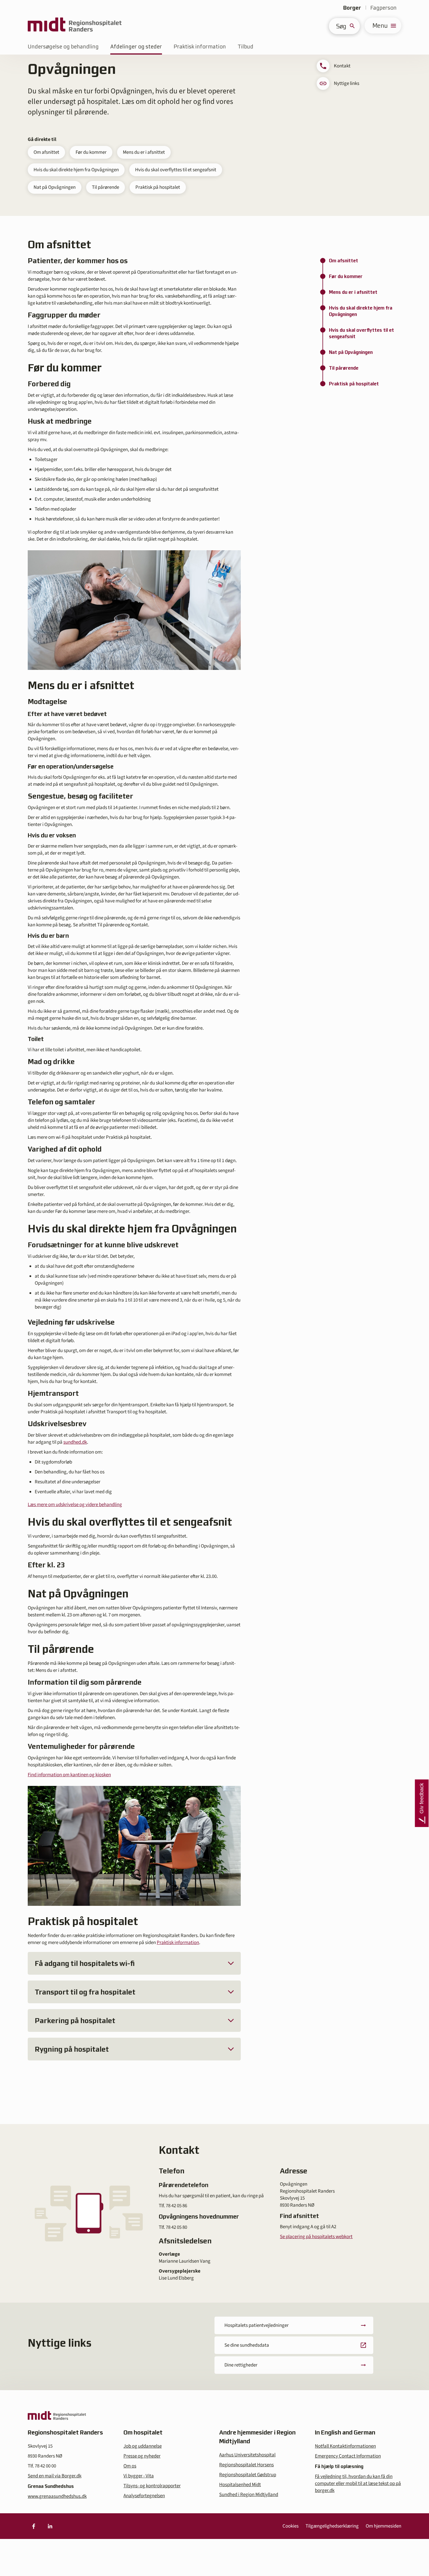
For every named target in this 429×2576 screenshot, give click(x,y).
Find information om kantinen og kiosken (69, 1775)
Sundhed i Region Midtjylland (249, 2495)
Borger (352, 8)
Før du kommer (91, 152)
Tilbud (245, 47)
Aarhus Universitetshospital (247, 2455)
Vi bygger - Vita (139, 2476)
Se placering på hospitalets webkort (316, 2237)
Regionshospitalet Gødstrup (248, 2475)
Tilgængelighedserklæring (332, 2526)
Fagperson (383, 8)
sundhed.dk (75, 1442)
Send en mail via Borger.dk (55, 2476)
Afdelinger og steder (136, 47)
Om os (130, 2466)
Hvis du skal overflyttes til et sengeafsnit (176, 170)
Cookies (291, 2526)
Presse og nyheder (142, 2456)
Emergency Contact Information (348, 2456)
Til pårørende (105, 187)
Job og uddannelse (143, 2446)
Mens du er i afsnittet (144, 152)
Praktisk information (200, 47)
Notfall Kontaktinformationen (345, 2446)
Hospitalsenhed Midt (240, 2485)
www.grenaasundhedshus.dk (57, 2496)
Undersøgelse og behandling (63, 47)
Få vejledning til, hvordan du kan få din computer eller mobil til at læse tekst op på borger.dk (358, 2484)
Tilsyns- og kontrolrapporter (152, 2486)
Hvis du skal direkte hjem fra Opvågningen (76, 170)
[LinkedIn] (50, 2526)
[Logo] (75, 26)
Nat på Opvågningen (55, 187)
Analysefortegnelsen (144, 2496)
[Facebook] (34, 2526)
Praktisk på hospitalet (158, 187)
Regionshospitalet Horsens (246, 2465)
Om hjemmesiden (383, 2526)
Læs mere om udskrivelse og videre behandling (75, 1505)
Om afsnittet (46, 152)
